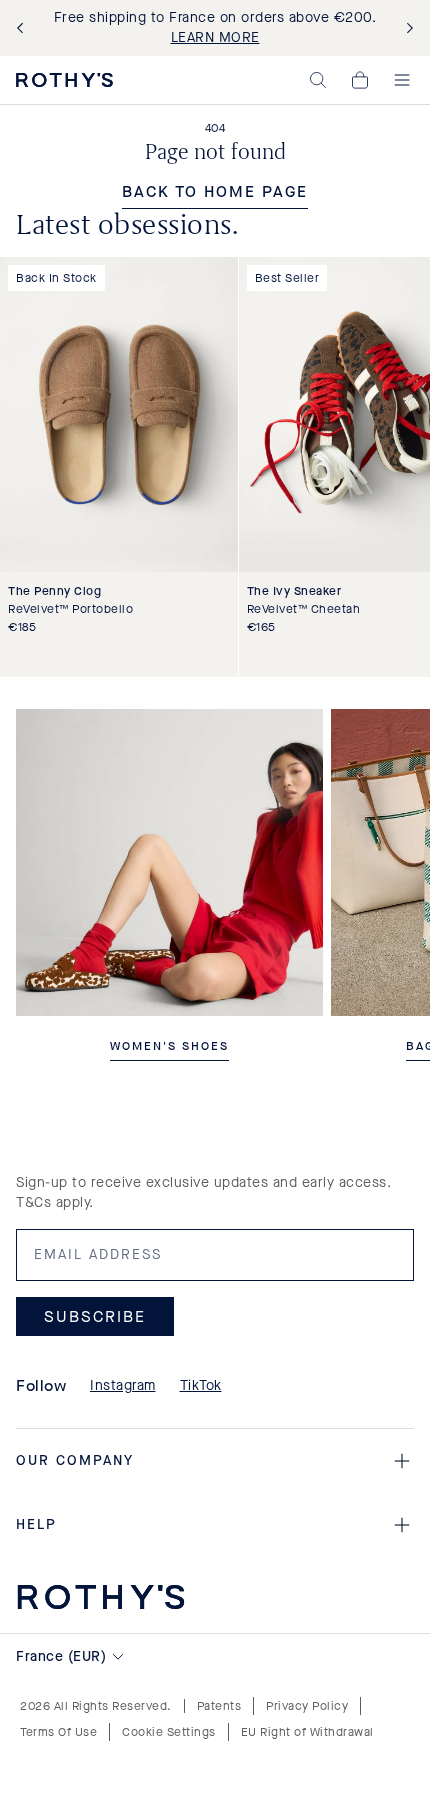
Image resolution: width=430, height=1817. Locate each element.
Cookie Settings (169, 1732)
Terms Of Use (58, 1732)
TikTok (201, 1385)
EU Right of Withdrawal (307, 1732)
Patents (219, 1706)
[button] (318, 80)
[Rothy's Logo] (64, 80)
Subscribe (95, 1315)
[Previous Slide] (24, 28)
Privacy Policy (307, 1706)
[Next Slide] (406, 28)
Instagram (123, 1385)
